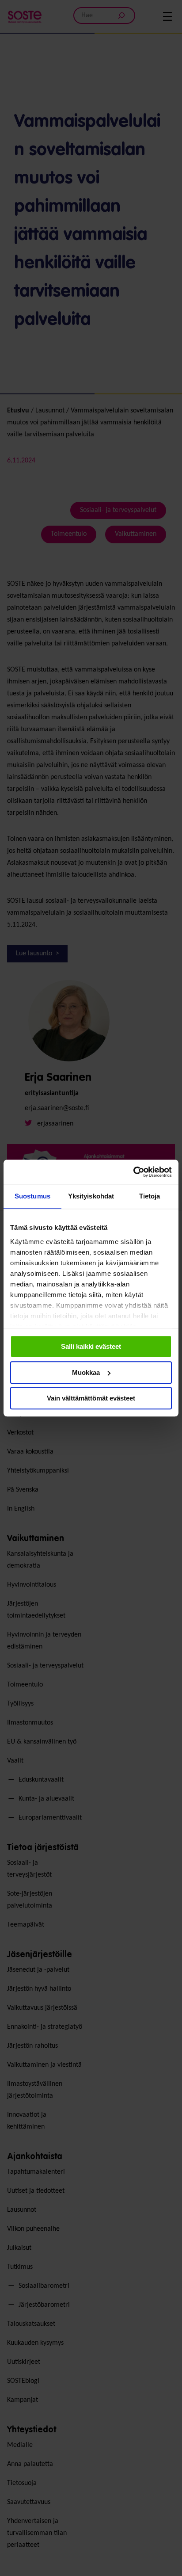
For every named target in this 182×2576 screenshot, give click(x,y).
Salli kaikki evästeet (91, 1346)
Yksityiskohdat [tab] (91, 1196)
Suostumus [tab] (32, 1196)
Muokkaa (86, 1372)
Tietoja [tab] (150, 1196)
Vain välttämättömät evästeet (91, 1398)
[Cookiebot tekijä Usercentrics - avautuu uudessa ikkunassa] (133, 1172)
